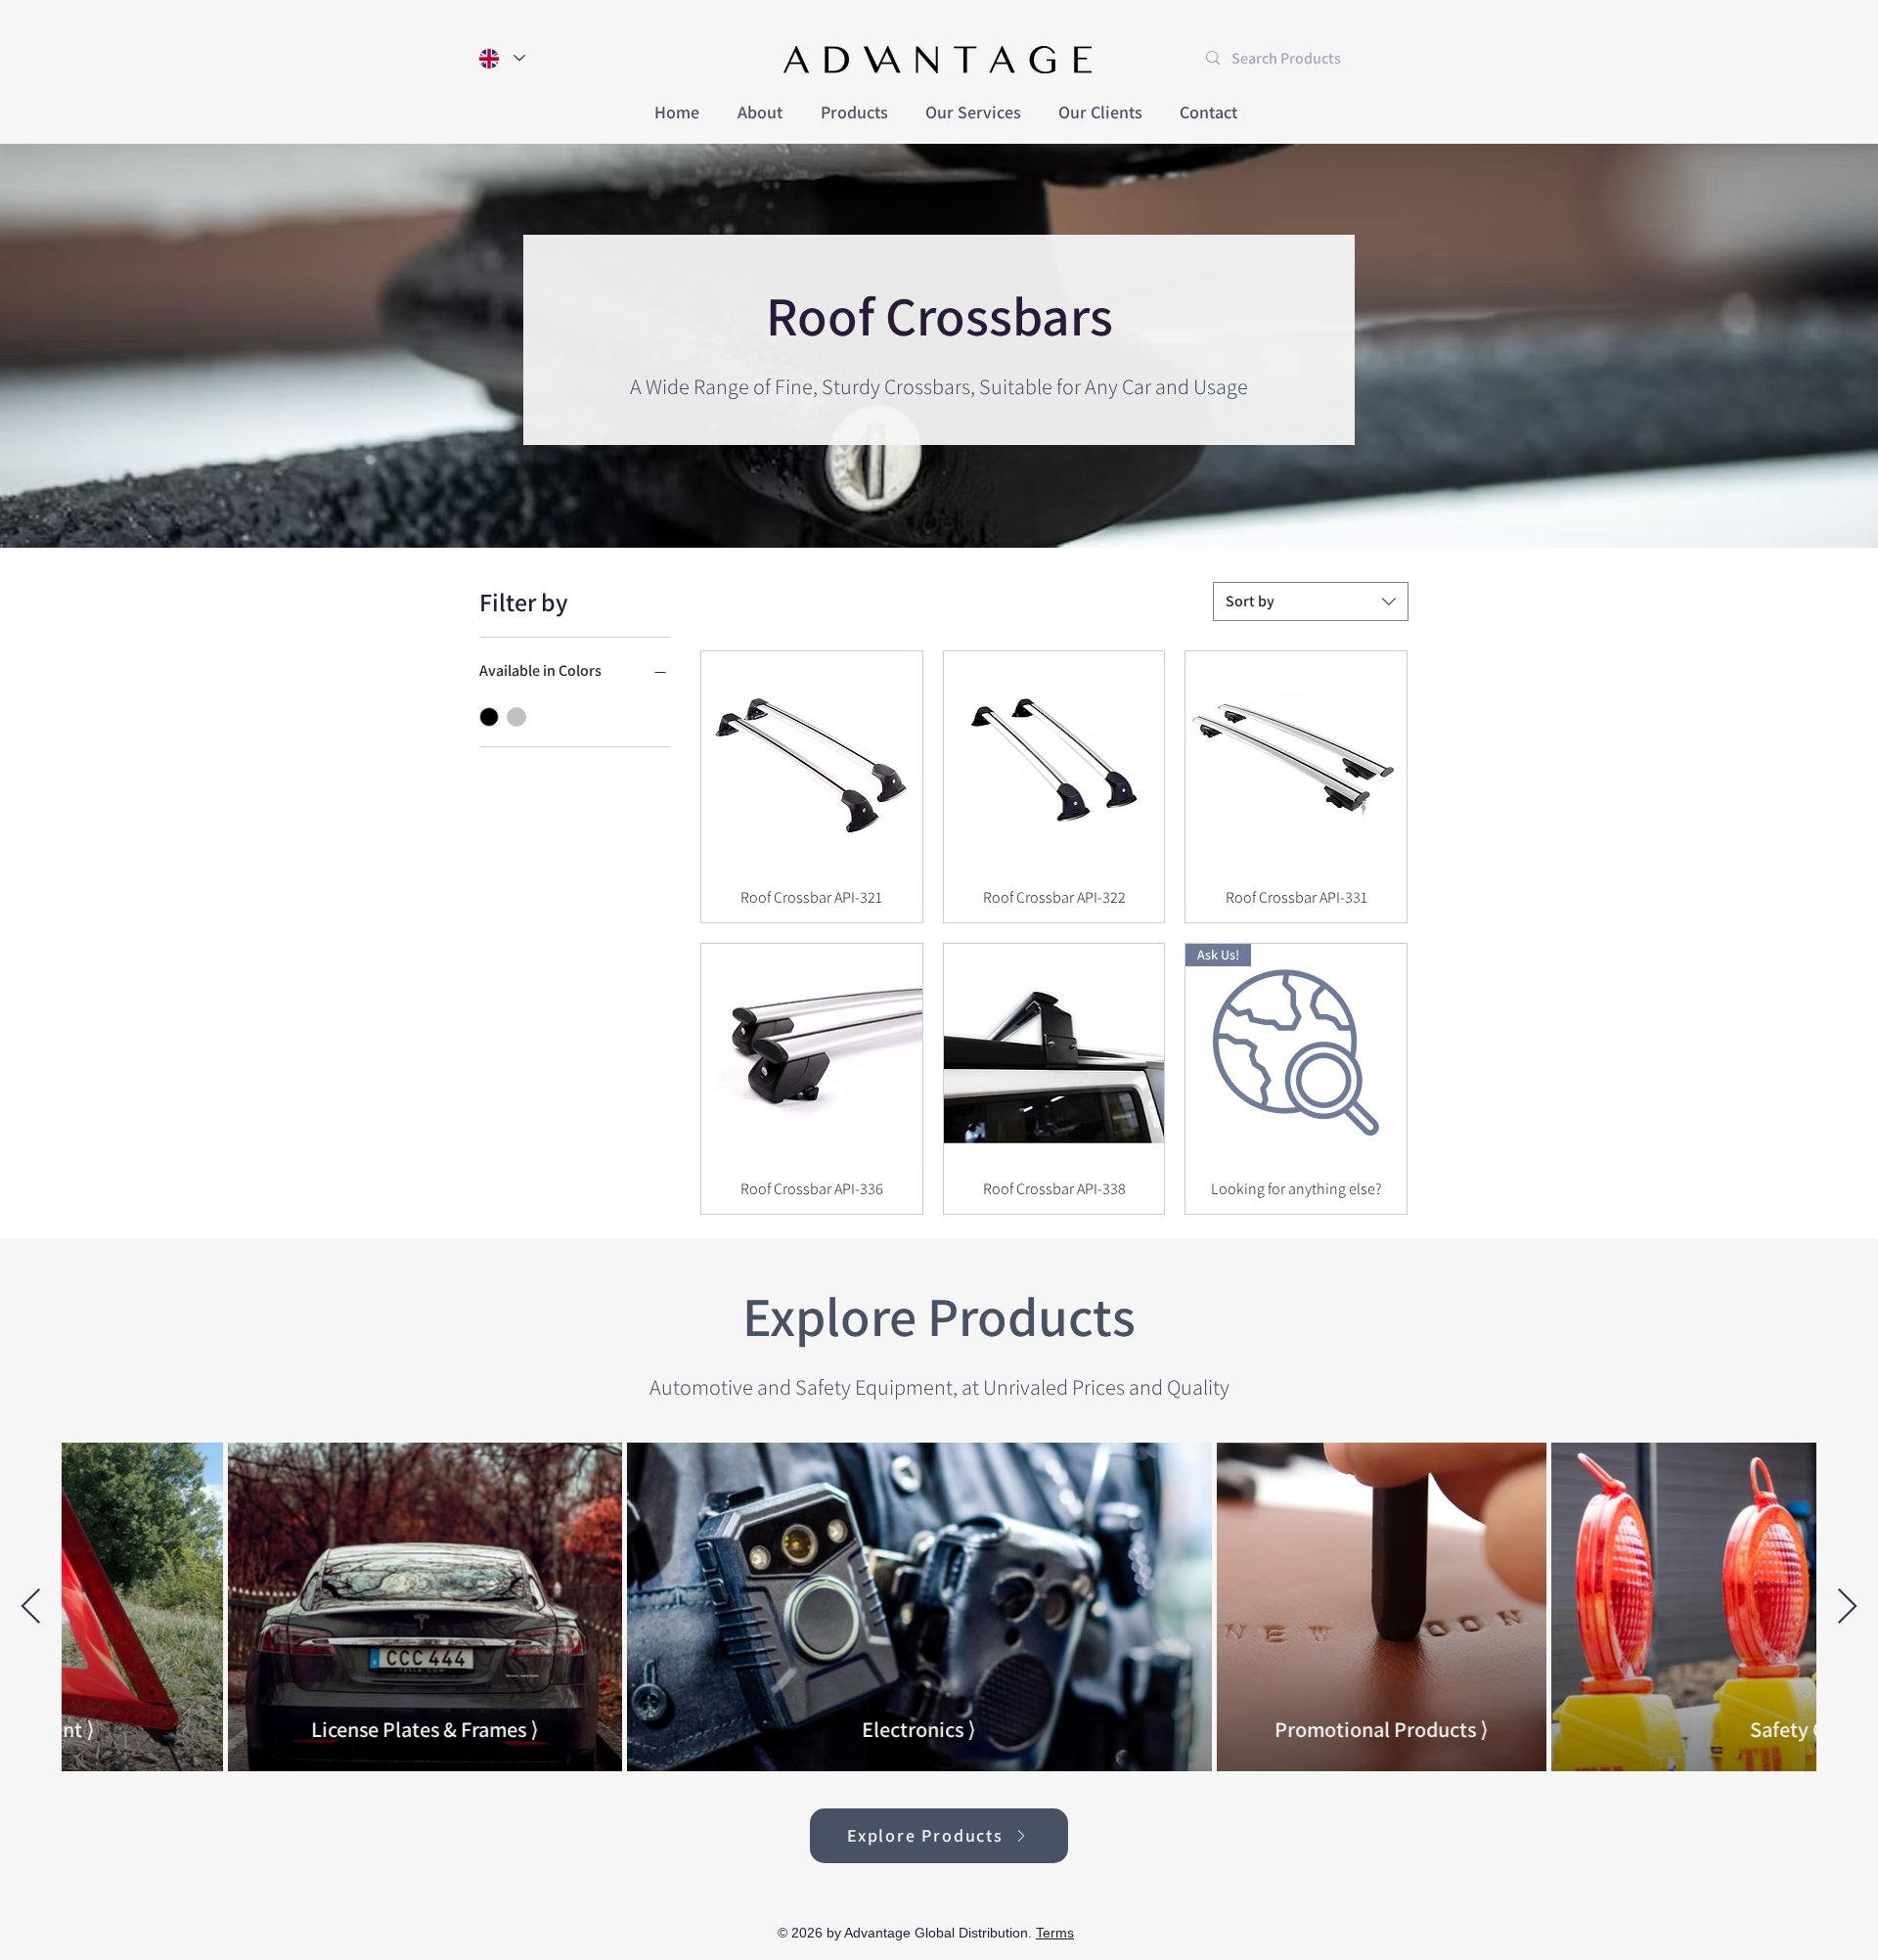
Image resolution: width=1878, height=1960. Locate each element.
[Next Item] (1847, 1607)
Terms (1055, 1933)
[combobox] (1311, 601)
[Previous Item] (31, 1607)
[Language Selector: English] (501, 58)
